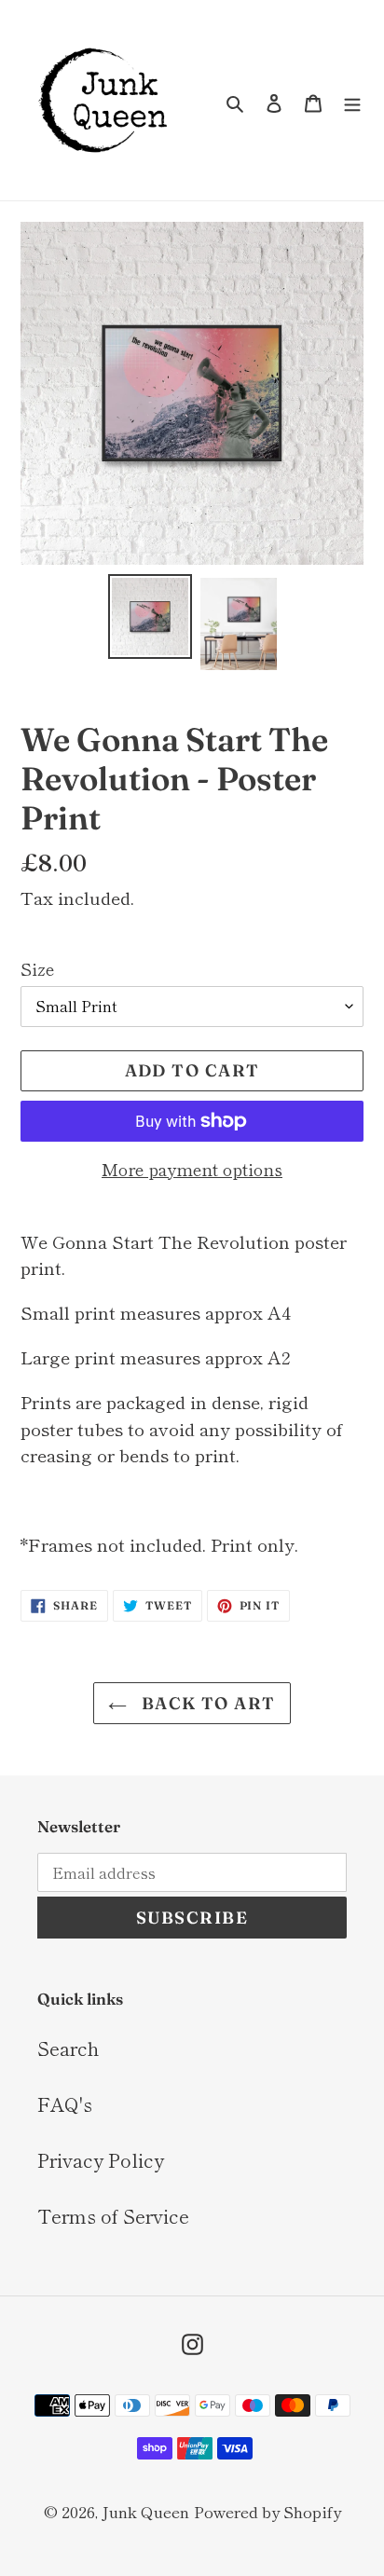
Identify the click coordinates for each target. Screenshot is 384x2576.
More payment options (192, 1169)
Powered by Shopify (267, 2511)
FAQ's (65, 2104)
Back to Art (206, 1703)
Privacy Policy (101, 2160)
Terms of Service (113, 2216)
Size (37, 968)
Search (68, 2048)
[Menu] (352, 101)
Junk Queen (145, 2511)
